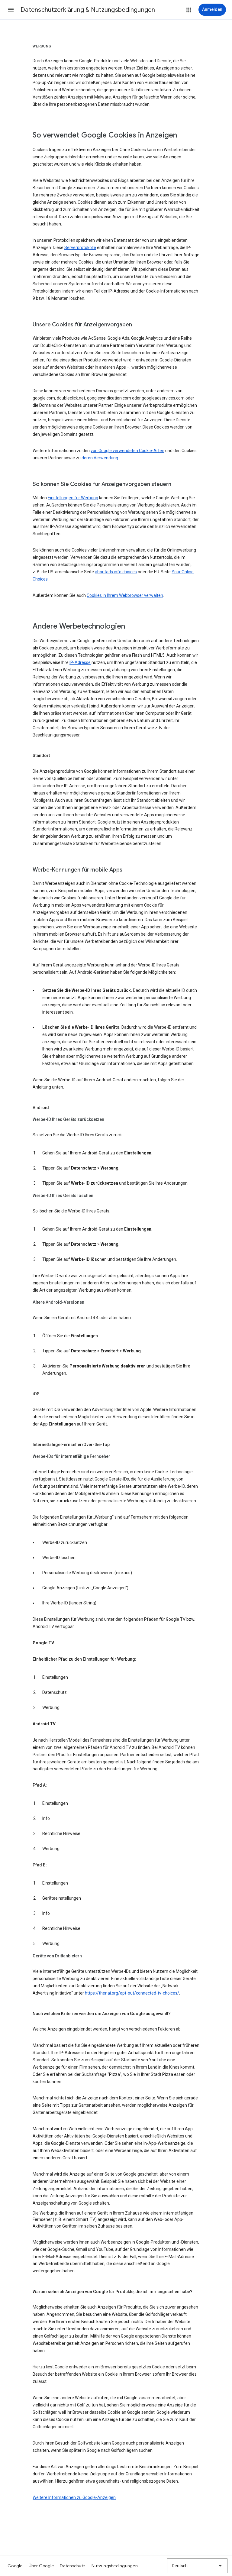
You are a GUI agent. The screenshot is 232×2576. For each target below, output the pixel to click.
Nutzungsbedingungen (115, 2566)
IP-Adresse (80, 662)
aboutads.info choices (116, 572)
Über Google (41, 2566)
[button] (11, 10)
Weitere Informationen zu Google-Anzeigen (74, 2497)
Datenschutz (73, 2566)
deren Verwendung (100, 458)
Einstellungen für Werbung (73, 498)
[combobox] (197, 2566)
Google (15, 2566)
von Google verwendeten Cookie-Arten (127, 451)
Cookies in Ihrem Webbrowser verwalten (125, 595)
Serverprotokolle (80, 248)
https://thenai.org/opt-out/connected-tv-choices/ (132, 1993)
